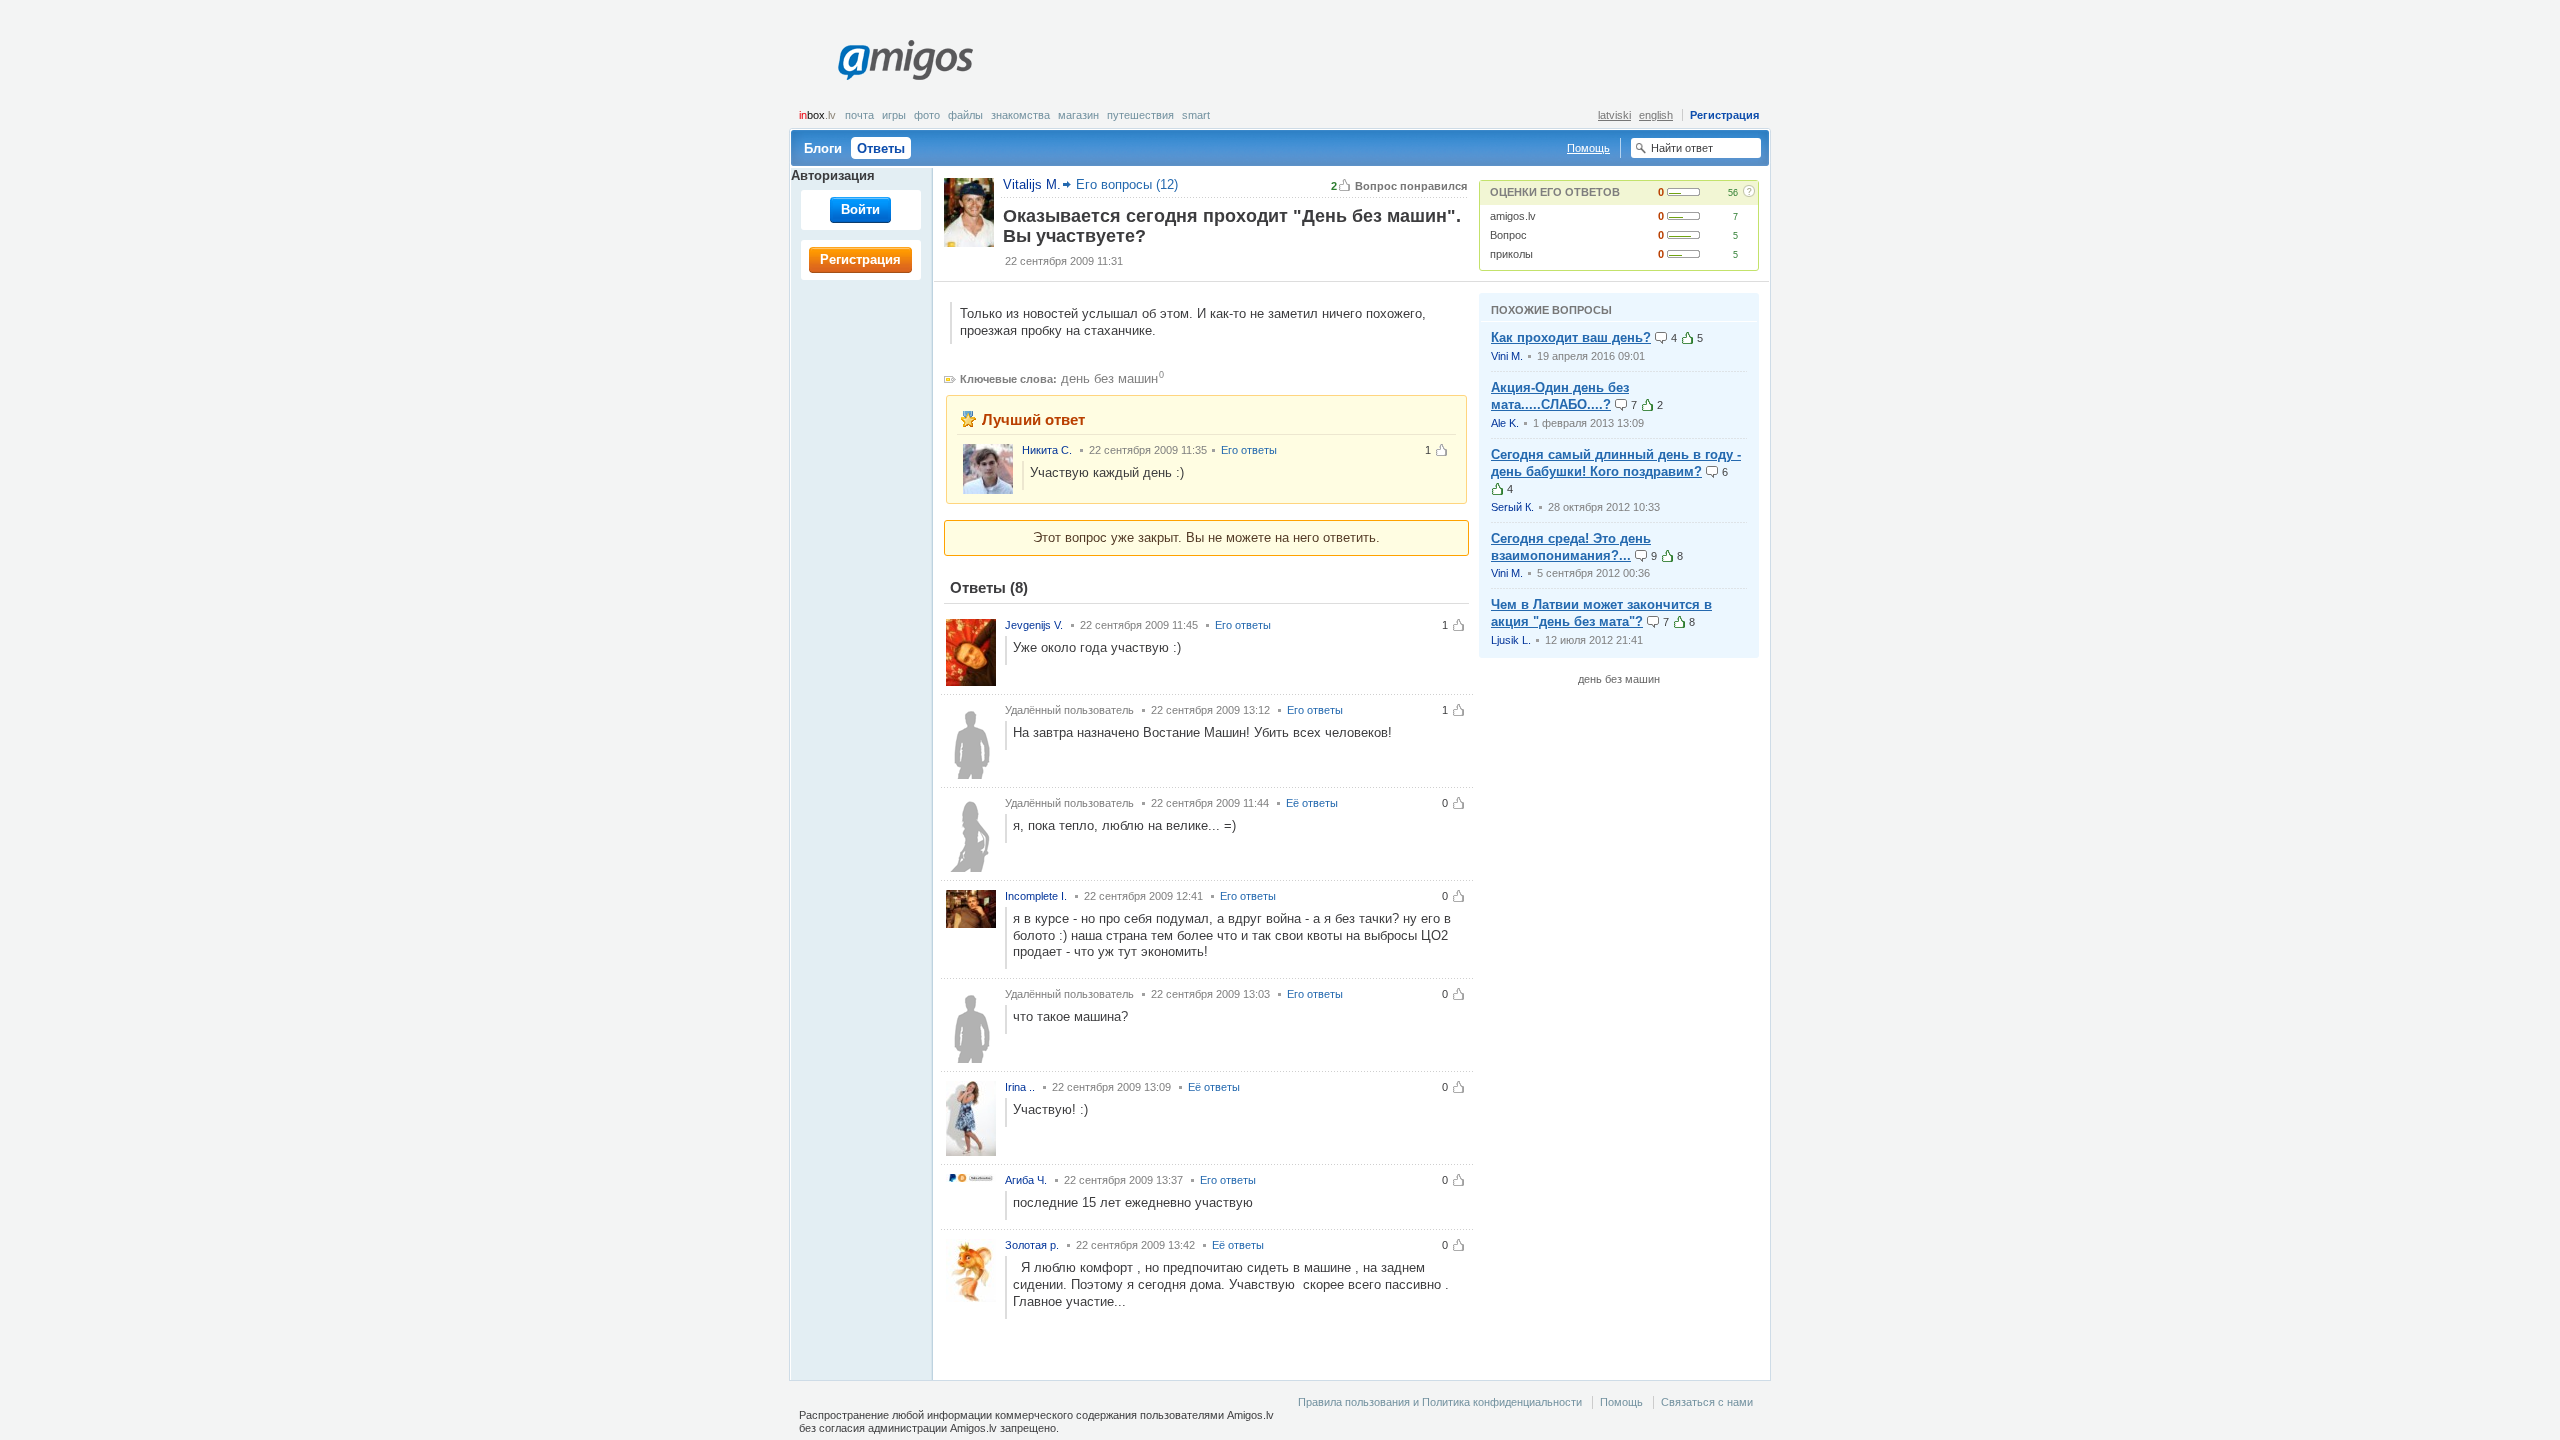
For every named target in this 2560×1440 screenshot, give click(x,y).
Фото (927, 115)
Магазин (1078, 115)
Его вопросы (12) (1127, 184)
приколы (1511, 254)
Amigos (905, 60)
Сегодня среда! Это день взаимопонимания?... (1571, 547)
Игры (894, 115)
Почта (859, 115)
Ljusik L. (1511, 640)
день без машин (1109, 378)
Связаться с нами (1707, 1402)
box (817, 115)
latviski (1614, 115)
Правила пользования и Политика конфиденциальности (1440, 1402)
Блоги (823, 148)
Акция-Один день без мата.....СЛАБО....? (1560, 396)
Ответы (881, 148)
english (1656, 115)
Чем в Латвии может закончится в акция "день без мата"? (1601, 613)
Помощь (1588, 148)
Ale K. (1505, 423)
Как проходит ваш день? (1571, 337)
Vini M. (1507, 356)
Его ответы (1249, 450)
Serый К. (1512, 507)
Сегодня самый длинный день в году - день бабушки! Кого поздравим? (1616, 463)
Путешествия (1140, 115)
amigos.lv (1513, 216)
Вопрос (1508, 235)
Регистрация (1724, 115)
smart (1196, 115)
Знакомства (1020, 115)
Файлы (965, 115)
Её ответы (1312, 803)
